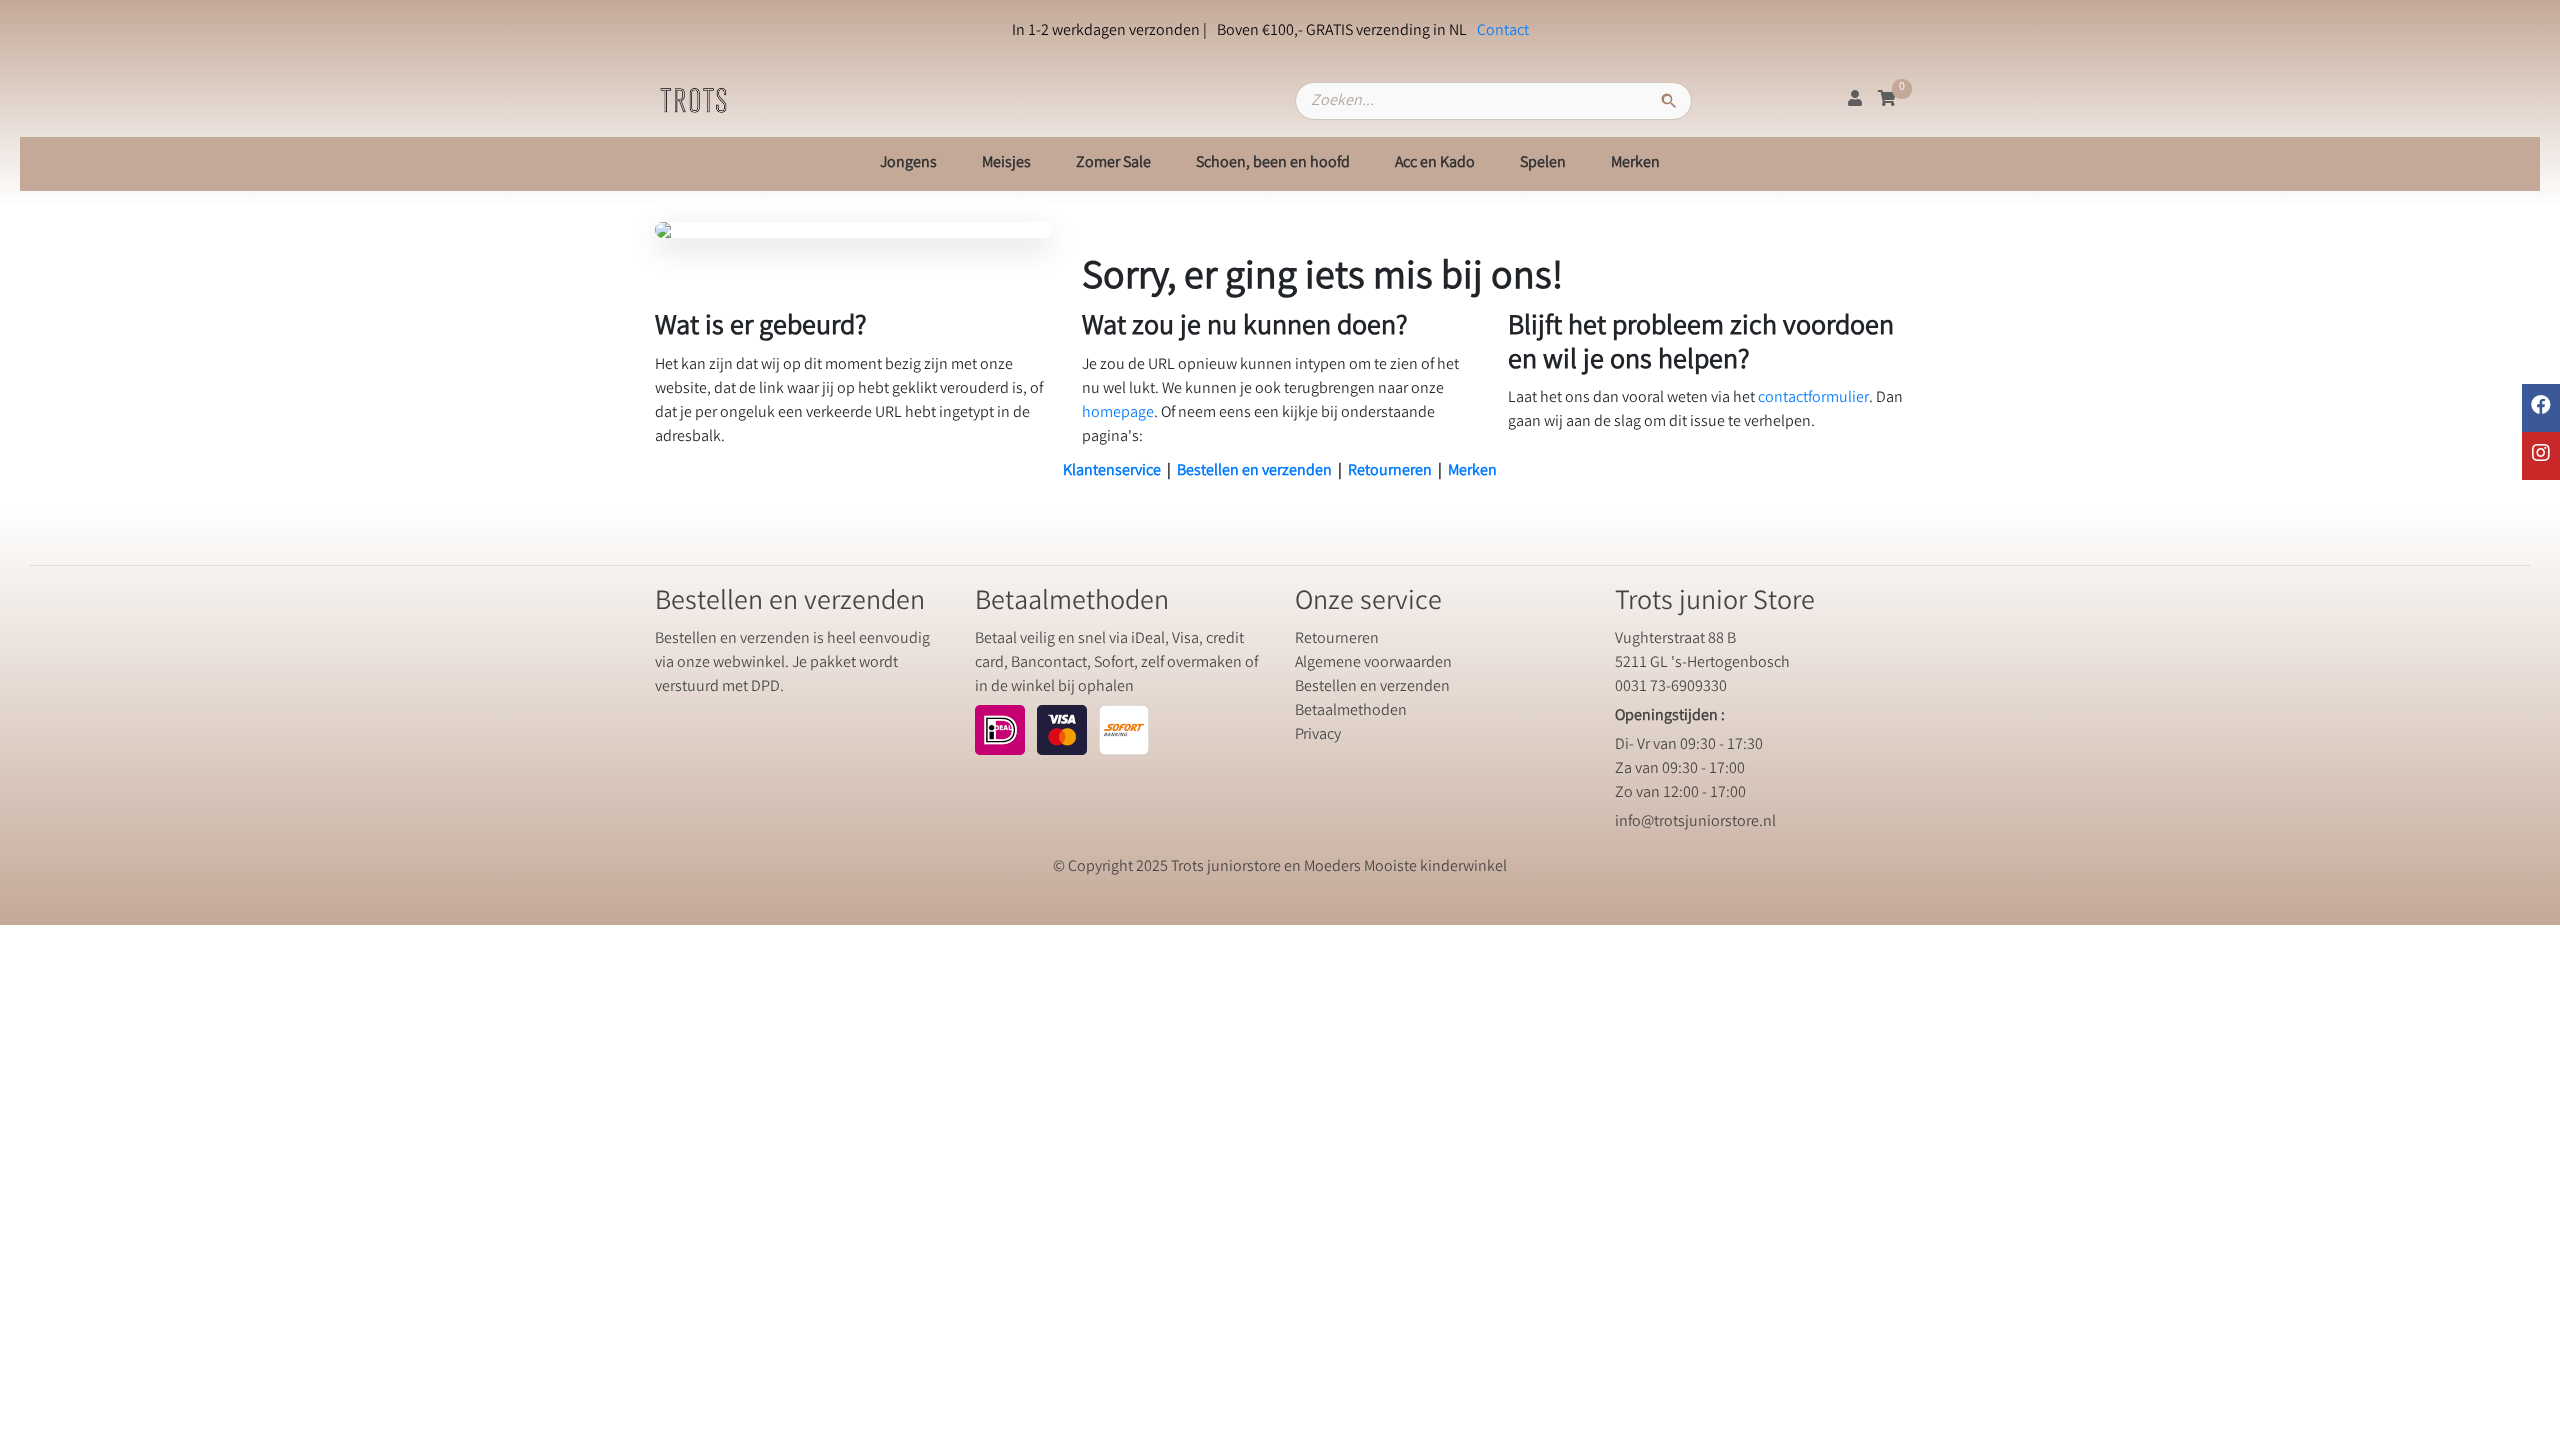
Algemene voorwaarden (1373, 663)
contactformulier (1813, 398)
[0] (1887, 100)
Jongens (908, 163)
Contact (1503, 31)
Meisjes (1006, 163)
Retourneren (1390, 471)
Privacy (1318, 735)
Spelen (1543, 163)
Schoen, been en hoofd (1273, 163)
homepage (1118, 413)
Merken (1635, 163)
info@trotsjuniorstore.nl (1695, 822)
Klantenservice (1112, 471)
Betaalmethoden (1351, 711)
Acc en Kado (1435, 163)
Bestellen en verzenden (1254, 471)
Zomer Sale (1113, 163)
